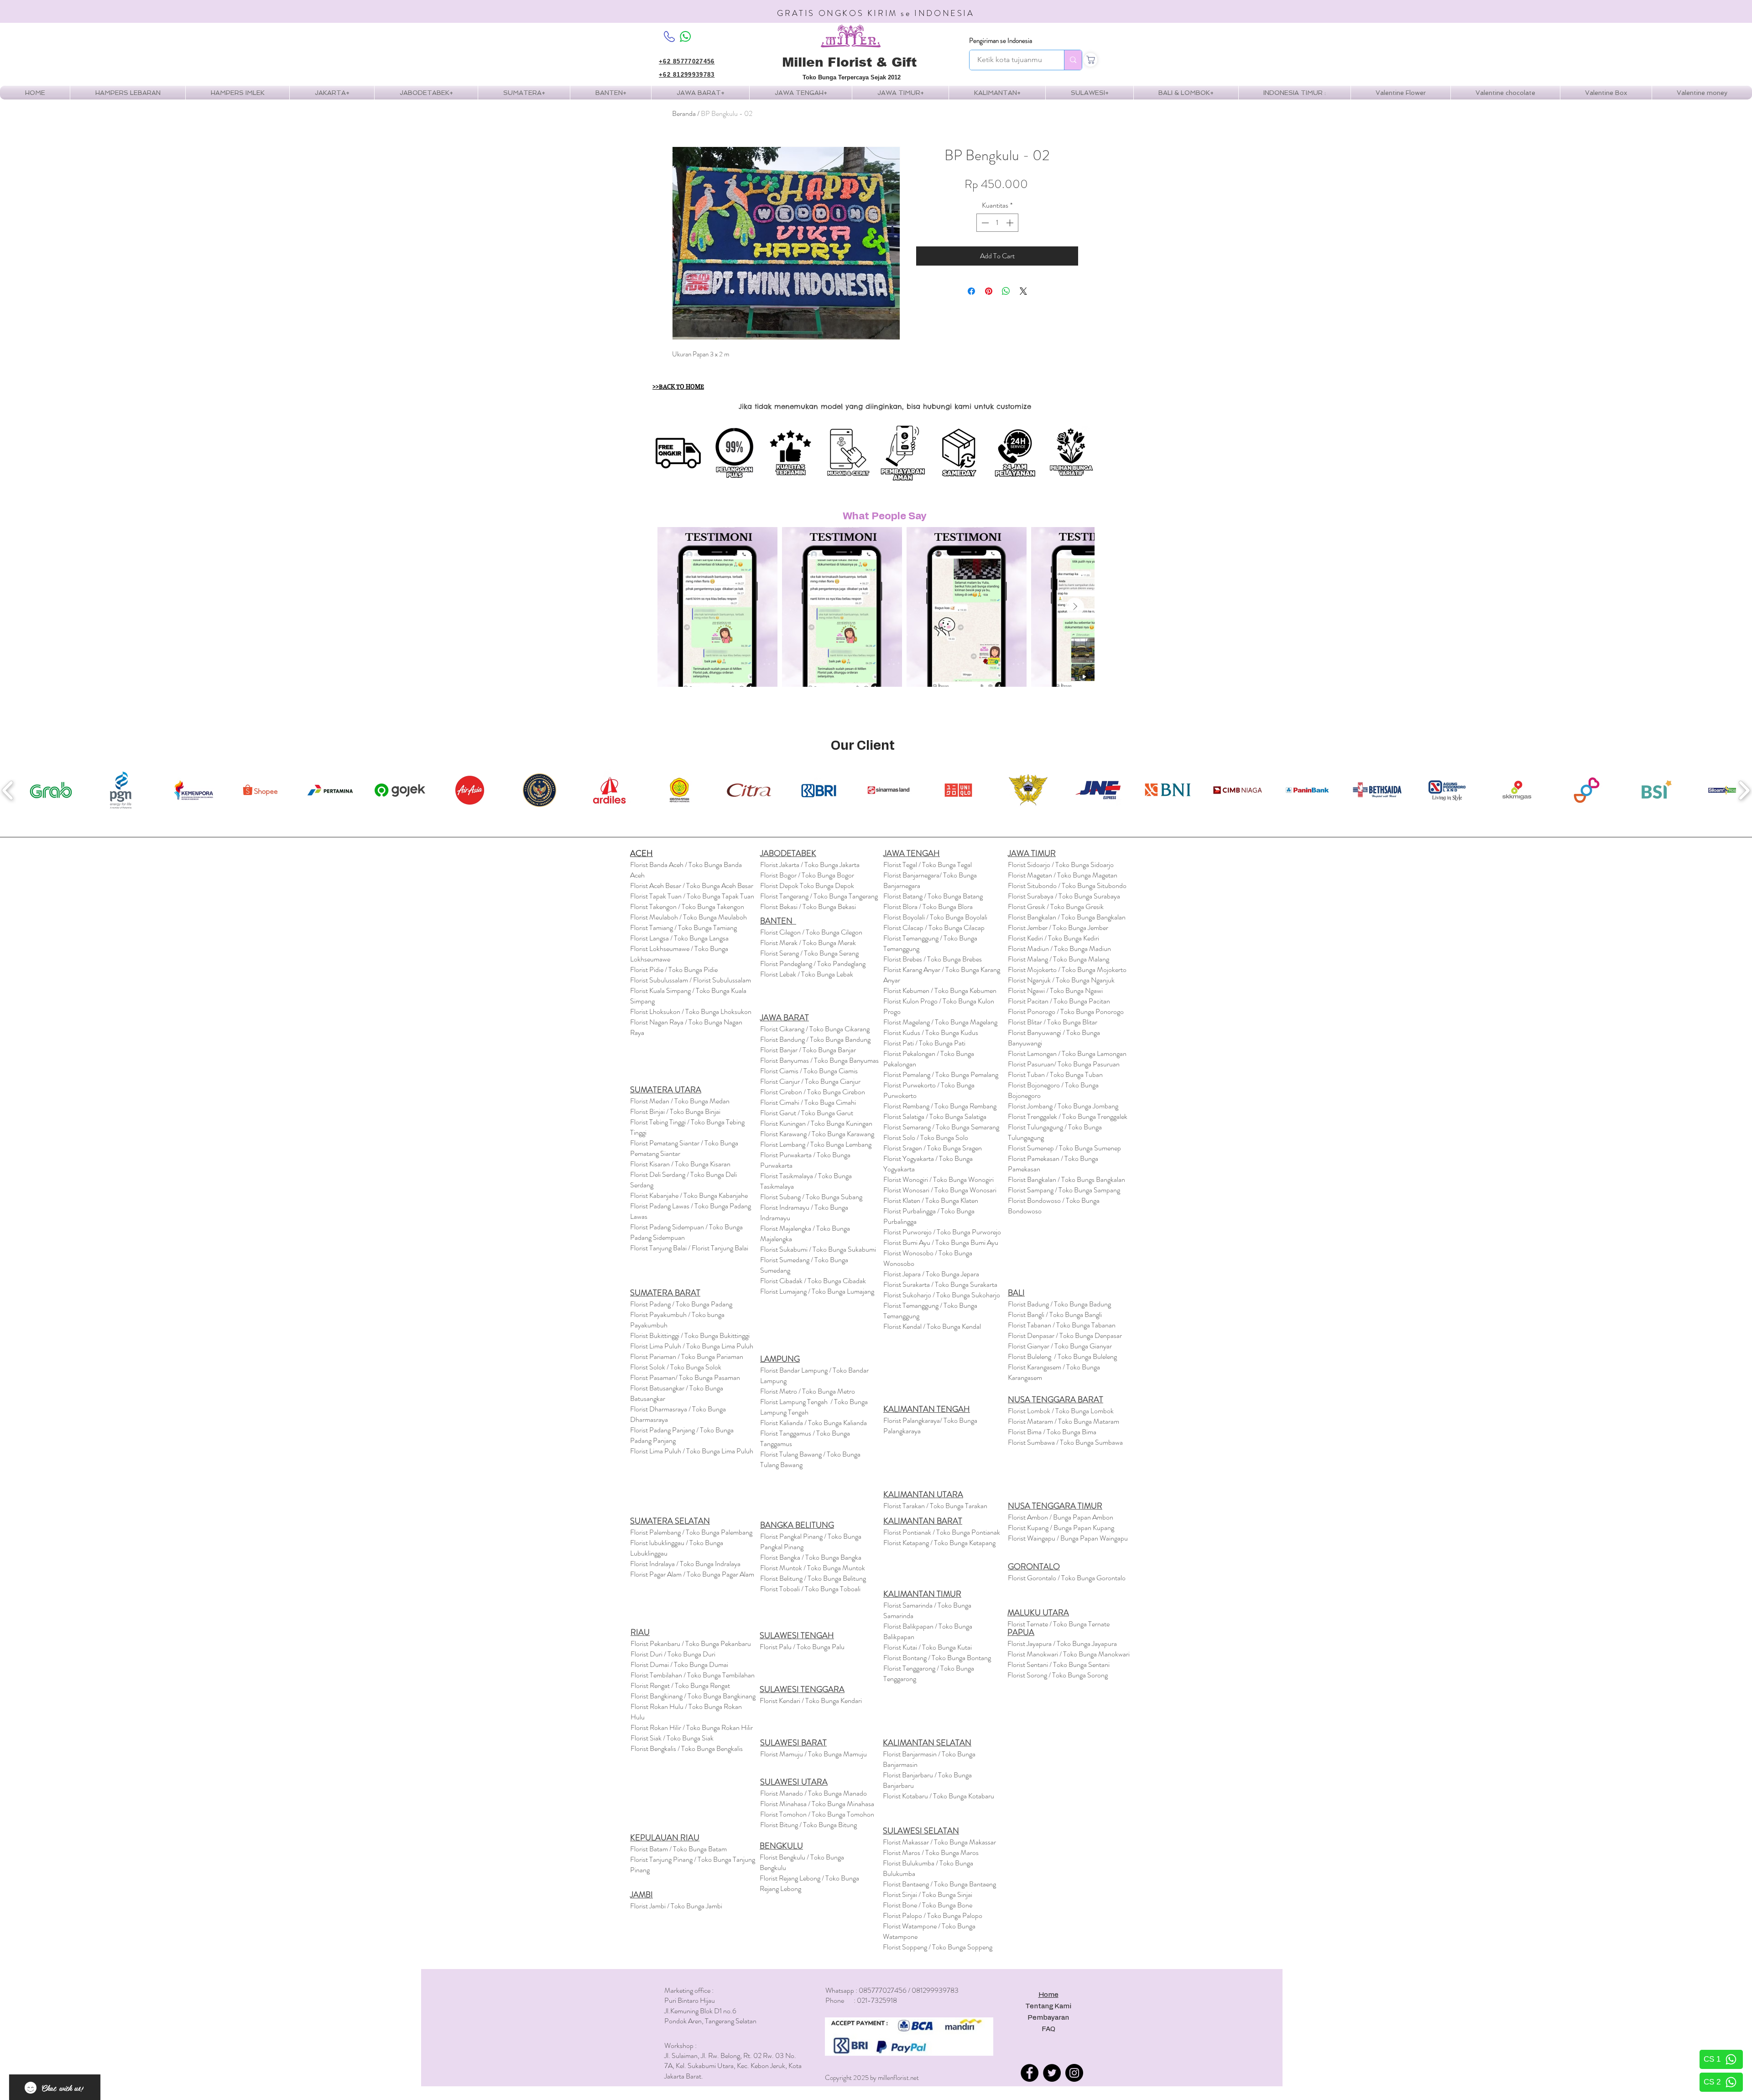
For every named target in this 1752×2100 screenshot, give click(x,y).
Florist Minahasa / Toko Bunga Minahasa (817, 1804)
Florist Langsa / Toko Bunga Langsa (679, 938)
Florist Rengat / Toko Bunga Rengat (680, 1685)
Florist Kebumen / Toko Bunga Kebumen (940, 990)
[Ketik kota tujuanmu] (1073, 60)
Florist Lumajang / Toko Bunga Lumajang (817, 1291)
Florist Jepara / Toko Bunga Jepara (931, 1274)
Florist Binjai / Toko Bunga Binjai (675, 1111)
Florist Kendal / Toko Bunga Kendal (932, 1326)
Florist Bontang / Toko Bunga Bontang (937, 1658)
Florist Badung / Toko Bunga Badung (1060, 1304)
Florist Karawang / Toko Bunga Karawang (817, 1134)
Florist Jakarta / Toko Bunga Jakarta (810, 865)
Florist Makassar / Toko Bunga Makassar (939, 1842)
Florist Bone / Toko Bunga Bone (928, 1905)
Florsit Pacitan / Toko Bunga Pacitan (1059, 1001)
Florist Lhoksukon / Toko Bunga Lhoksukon (691, 1011)
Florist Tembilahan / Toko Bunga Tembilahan (693, 1675)
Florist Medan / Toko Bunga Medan (680, 1101)
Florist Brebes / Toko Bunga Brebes (933, 959)
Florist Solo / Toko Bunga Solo (926, 1137)
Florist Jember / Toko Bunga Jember (1058, 927)
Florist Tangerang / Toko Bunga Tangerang (819, 896)
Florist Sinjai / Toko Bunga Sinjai (928, 1894)
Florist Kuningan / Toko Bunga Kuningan (816, 1123)
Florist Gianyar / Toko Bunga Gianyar (1060, 1346)
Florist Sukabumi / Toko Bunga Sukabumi (818, 1249)
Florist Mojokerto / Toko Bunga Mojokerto (1067, 969)
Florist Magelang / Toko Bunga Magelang (940, 1022)
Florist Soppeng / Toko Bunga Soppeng (938, 1947)
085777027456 (883, 1990)
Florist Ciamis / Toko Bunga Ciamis (809, 1071)
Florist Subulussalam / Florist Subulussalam (691, 980)
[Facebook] (1030, 2073)
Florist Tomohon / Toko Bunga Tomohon (817, 1814)
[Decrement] (984, 223)
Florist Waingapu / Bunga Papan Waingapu (1068, 1538)
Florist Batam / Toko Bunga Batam (678, 1849)
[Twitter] (1052, 2073)
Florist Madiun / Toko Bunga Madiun (1059, 948)
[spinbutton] (997, 223)
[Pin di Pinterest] (989, 291)
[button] (237, 93)
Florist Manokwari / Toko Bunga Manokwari (1069, 1654)
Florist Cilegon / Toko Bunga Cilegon (811, 932)
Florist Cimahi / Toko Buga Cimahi (808, 1102)
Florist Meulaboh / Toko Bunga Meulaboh (688, 917)
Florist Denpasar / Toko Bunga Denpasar (1065, 1335)
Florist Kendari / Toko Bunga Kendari (811, 1700)
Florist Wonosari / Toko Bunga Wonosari (940, 1190)
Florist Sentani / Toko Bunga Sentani (1058, 1664)
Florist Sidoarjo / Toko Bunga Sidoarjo (1061, 865)
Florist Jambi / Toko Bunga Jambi (676, 1906)
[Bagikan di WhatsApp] (1006, 291)
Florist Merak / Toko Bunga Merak (808, 943)
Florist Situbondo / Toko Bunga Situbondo (1067, 885)
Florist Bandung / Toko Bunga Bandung (815, 1039)
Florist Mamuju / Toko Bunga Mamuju (813, 1754)
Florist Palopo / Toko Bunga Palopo (933, 1915)
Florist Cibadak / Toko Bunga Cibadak (813, 1281)
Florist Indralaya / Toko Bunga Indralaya (686, 1564)
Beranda (684, 113)
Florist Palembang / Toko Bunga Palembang (691, 1532)
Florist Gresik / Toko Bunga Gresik (1056, 906)
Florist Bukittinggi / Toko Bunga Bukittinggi (690, 1335)
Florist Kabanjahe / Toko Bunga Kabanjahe (689, 1195)
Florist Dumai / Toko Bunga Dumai (679, 1664)
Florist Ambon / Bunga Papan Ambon (1061, 1517)
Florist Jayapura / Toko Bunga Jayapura (1062, 1643)
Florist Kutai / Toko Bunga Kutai (928, 1647)
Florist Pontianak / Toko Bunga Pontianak (942, 1532)
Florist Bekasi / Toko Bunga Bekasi (808, 906)
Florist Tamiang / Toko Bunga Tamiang (683, 927)
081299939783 (935, 1990)
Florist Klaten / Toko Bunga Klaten (931, 1200)
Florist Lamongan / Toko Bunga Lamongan (1067, 1053)
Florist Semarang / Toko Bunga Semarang (941, 1127)
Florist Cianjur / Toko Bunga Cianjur (810, 1081)
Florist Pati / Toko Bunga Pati (924, 1043)
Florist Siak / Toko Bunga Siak (672, 1738)
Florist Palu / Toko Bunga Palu (802, 1647)
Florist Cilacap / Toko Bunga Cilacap (934, 927)
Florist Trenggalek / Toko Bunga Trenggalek (1068, 1116)
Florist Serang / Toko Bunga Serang (809, 953)
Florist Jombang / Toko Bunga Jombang (1063, 1106)
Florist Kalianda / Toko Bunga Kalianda (813, 1423)
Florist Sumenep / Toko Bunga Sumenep (1064, 1148)
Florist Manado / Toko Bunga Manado (813, 1793)
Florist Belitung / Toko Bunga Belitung (813, 1578)
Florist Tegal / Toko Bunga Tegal (928, 865)
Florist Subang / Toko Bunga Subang (811, 1197)
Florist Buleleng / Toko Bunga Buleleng (1062, 1356)
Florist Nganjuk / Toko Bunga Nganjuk (1061, 980)
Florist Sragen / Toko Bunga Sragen (933, 1148)
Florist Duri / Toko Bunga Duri (673, 1654)
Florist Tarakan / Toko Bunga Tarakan (935, 1506)
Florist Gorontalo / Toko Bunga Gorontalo (1067, 1578)
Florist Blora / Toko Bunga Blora (928, 906)
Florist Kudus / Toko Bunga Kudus (931, 1032)
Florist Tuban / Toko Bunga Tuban (1055, 1074)
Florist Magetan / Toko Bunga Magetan (1063, 875)
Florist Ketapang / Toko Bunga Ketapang (939, 1543)
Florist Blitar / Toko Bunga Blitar (1053, 1022)
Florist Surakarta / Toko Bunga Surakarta (940, 1284)
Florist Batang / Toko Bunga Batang (933, 896)
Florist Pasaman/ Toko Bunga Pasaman (685, 1377)
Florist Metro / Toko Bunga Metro (808, 1391)
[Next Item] (1075, 607)
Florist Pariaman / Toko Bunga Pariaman (687, 1356)
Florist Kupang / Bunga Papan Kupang (1061, 1528)
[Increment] (1011, 223)
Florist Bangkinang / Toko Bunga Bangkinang (693, 1696)
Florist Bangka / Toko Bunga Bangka (811, 1557)
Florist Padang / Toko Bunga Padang (681, 1304)
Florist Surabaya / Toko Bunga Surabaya (1064, 896)
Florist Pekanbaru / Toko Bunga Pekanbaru (691, 1643)
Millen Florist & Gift (849, 62)
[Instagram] (1074, 2073)
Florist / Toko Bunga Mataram (1064, 1421)
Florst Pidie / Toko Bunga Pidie (674, 969)
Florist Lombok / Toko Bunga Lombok (1061, 1411)
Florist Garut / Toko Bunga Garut (807, 1113)
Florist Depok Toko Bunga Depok (807, 885)
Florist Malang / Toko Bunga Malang (1058, 959)
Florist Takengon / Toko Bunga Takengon (687, 906)
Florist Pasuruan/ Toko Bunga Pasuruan (1064, 1064)
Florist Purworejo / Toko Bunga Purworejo (942, 1232)
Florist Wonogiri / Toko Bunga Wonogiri (939, 1179)
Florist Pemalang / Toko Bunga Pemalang (941, 1074)
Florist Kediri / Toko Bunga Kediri (1053, 938)
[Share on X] (1023, 291)
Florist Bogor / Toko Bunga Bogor (807, 875)
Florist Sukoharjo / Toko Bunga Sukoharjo (942, 1295)
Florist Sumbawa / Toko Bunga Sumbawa (1065, 1442)
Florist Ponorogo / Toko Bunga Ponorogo (1066, 1011)
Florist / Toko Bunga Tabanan (1062, 1325)
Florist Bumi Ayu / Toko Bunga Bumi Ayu (941, 1242)
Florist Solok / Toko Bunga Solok (676, 1367)
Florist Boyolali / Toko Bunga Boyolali (935, 917)
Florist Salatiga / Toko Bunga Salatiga (935, 1116)
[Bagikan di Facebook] (971, 291)
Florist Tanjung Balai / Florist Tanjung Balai (689, 1248)
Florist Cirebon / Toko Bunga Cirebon (813, 1092)
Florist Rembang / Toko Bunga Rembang (940, 1106)
